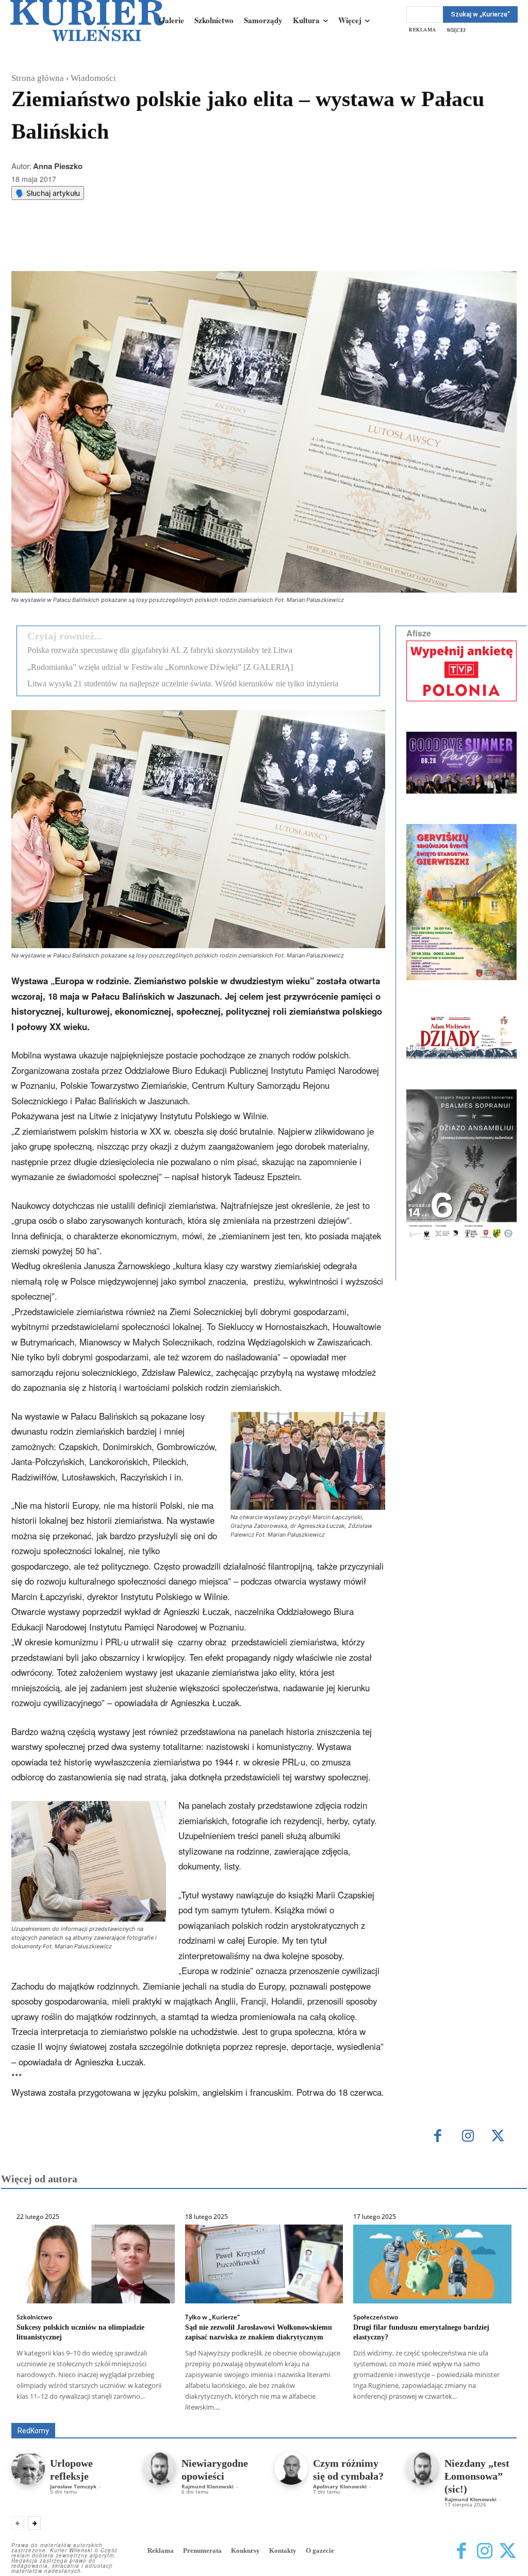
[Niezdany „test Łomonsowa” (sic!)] (423, 2469)
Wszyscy (74, 2408)
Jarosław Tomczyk (73, 2486)
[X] (119, 245)
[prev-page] (18, 2523)
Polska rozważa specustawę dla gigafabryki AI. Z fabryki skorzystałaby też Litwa (160, 650)
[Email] (167, 245)
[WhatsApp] (143, 245)
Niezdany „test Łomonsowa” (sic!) (477, 2476)
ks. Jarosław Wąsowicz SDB (411, 2408)
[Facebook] (95, 245)
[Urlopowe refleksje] (28, 2469)
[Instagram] (468, 2137)
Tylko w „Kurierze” (212, 2317)
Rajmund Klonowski (352, 2415)
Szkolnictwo (34, 2317)
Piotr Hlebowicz (493, 2408)
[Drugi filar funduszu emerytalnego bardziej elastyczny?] (432, 2264)
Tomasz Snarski (492, 2415)
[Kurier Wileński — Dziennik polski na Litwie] (88, 21)
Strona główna (38, 78)
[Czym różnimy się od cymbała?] (291, 2469)
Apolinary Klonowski (340, 2486)
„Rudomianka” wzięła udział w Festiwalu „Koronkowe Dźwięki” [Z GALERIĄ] (160, 667)
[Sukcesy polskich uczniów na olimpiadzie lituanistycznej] (96, 2264)
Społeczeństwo (376, 2317)
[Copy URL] (190, 245)
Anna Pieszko (58, 166)
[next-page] (34, 2523)
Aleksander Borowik (133, 2408)
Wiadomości (93, 78)
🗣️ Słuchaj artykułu (48, 193)
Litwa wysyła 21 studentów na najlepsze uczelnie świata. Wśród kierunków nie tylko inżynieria (183, 684)
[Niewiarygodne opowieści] (160, 2469)
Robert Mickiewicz (425, 2415)
